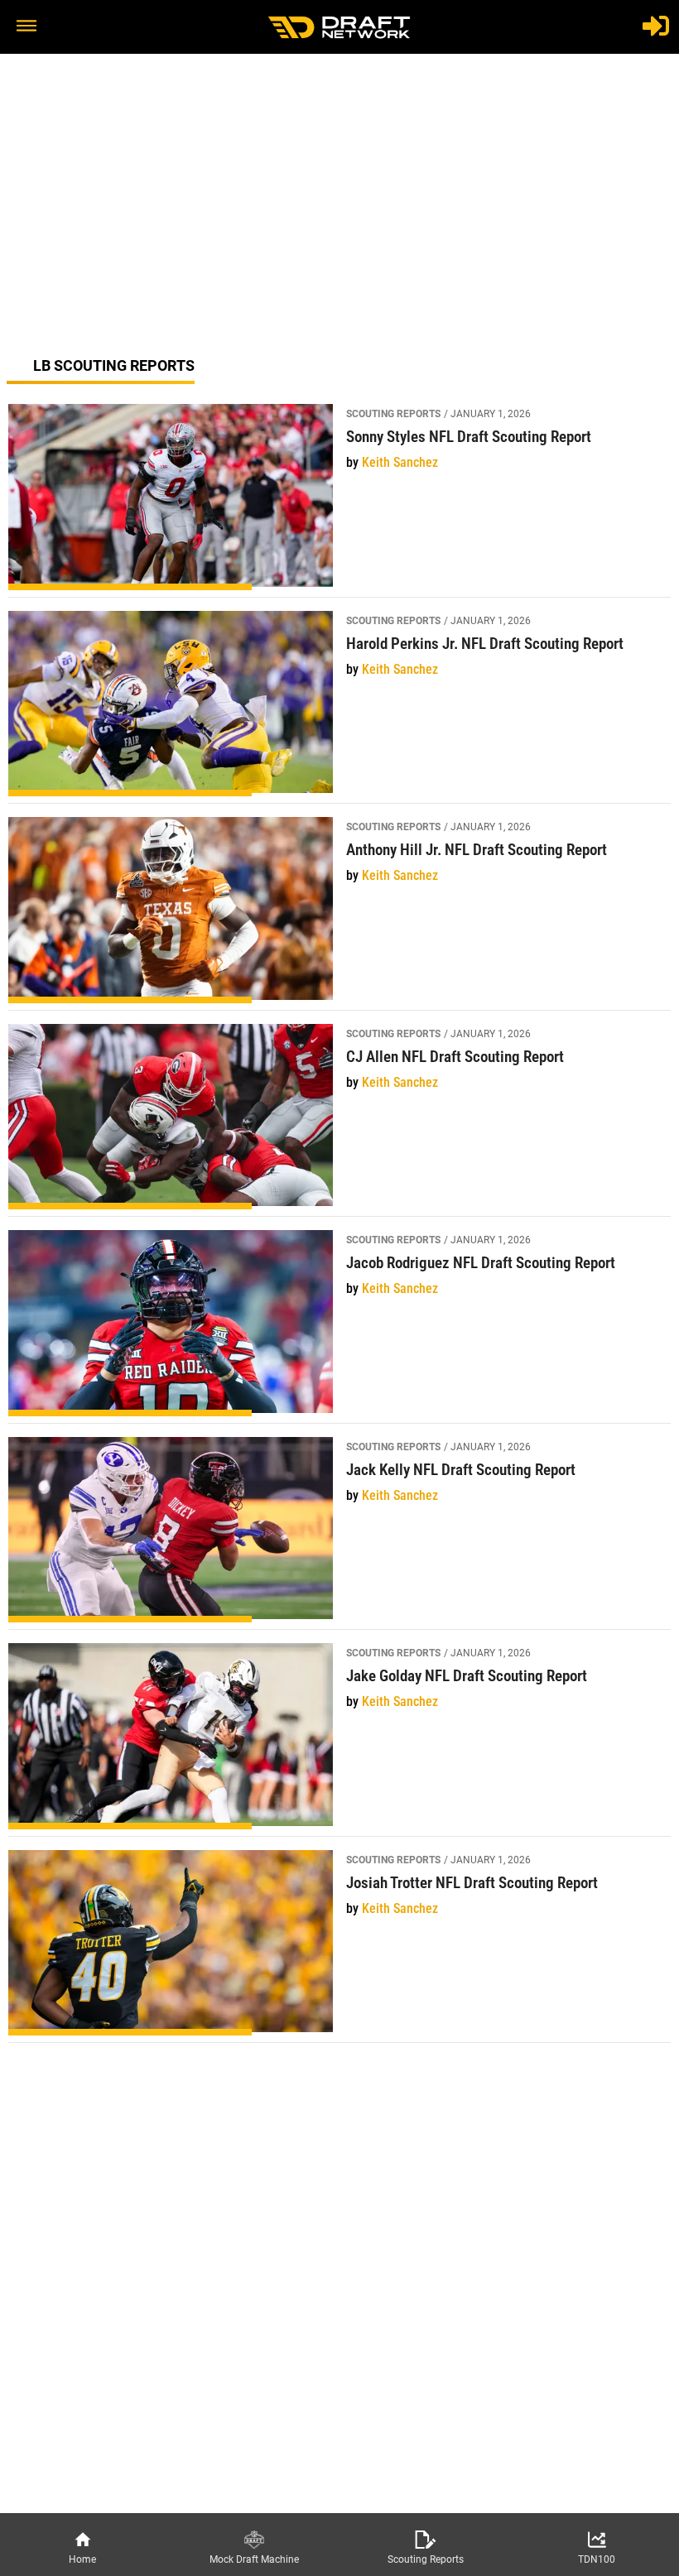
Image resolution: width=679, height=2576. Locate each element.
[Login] (656, 26)
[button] (26, 27)
